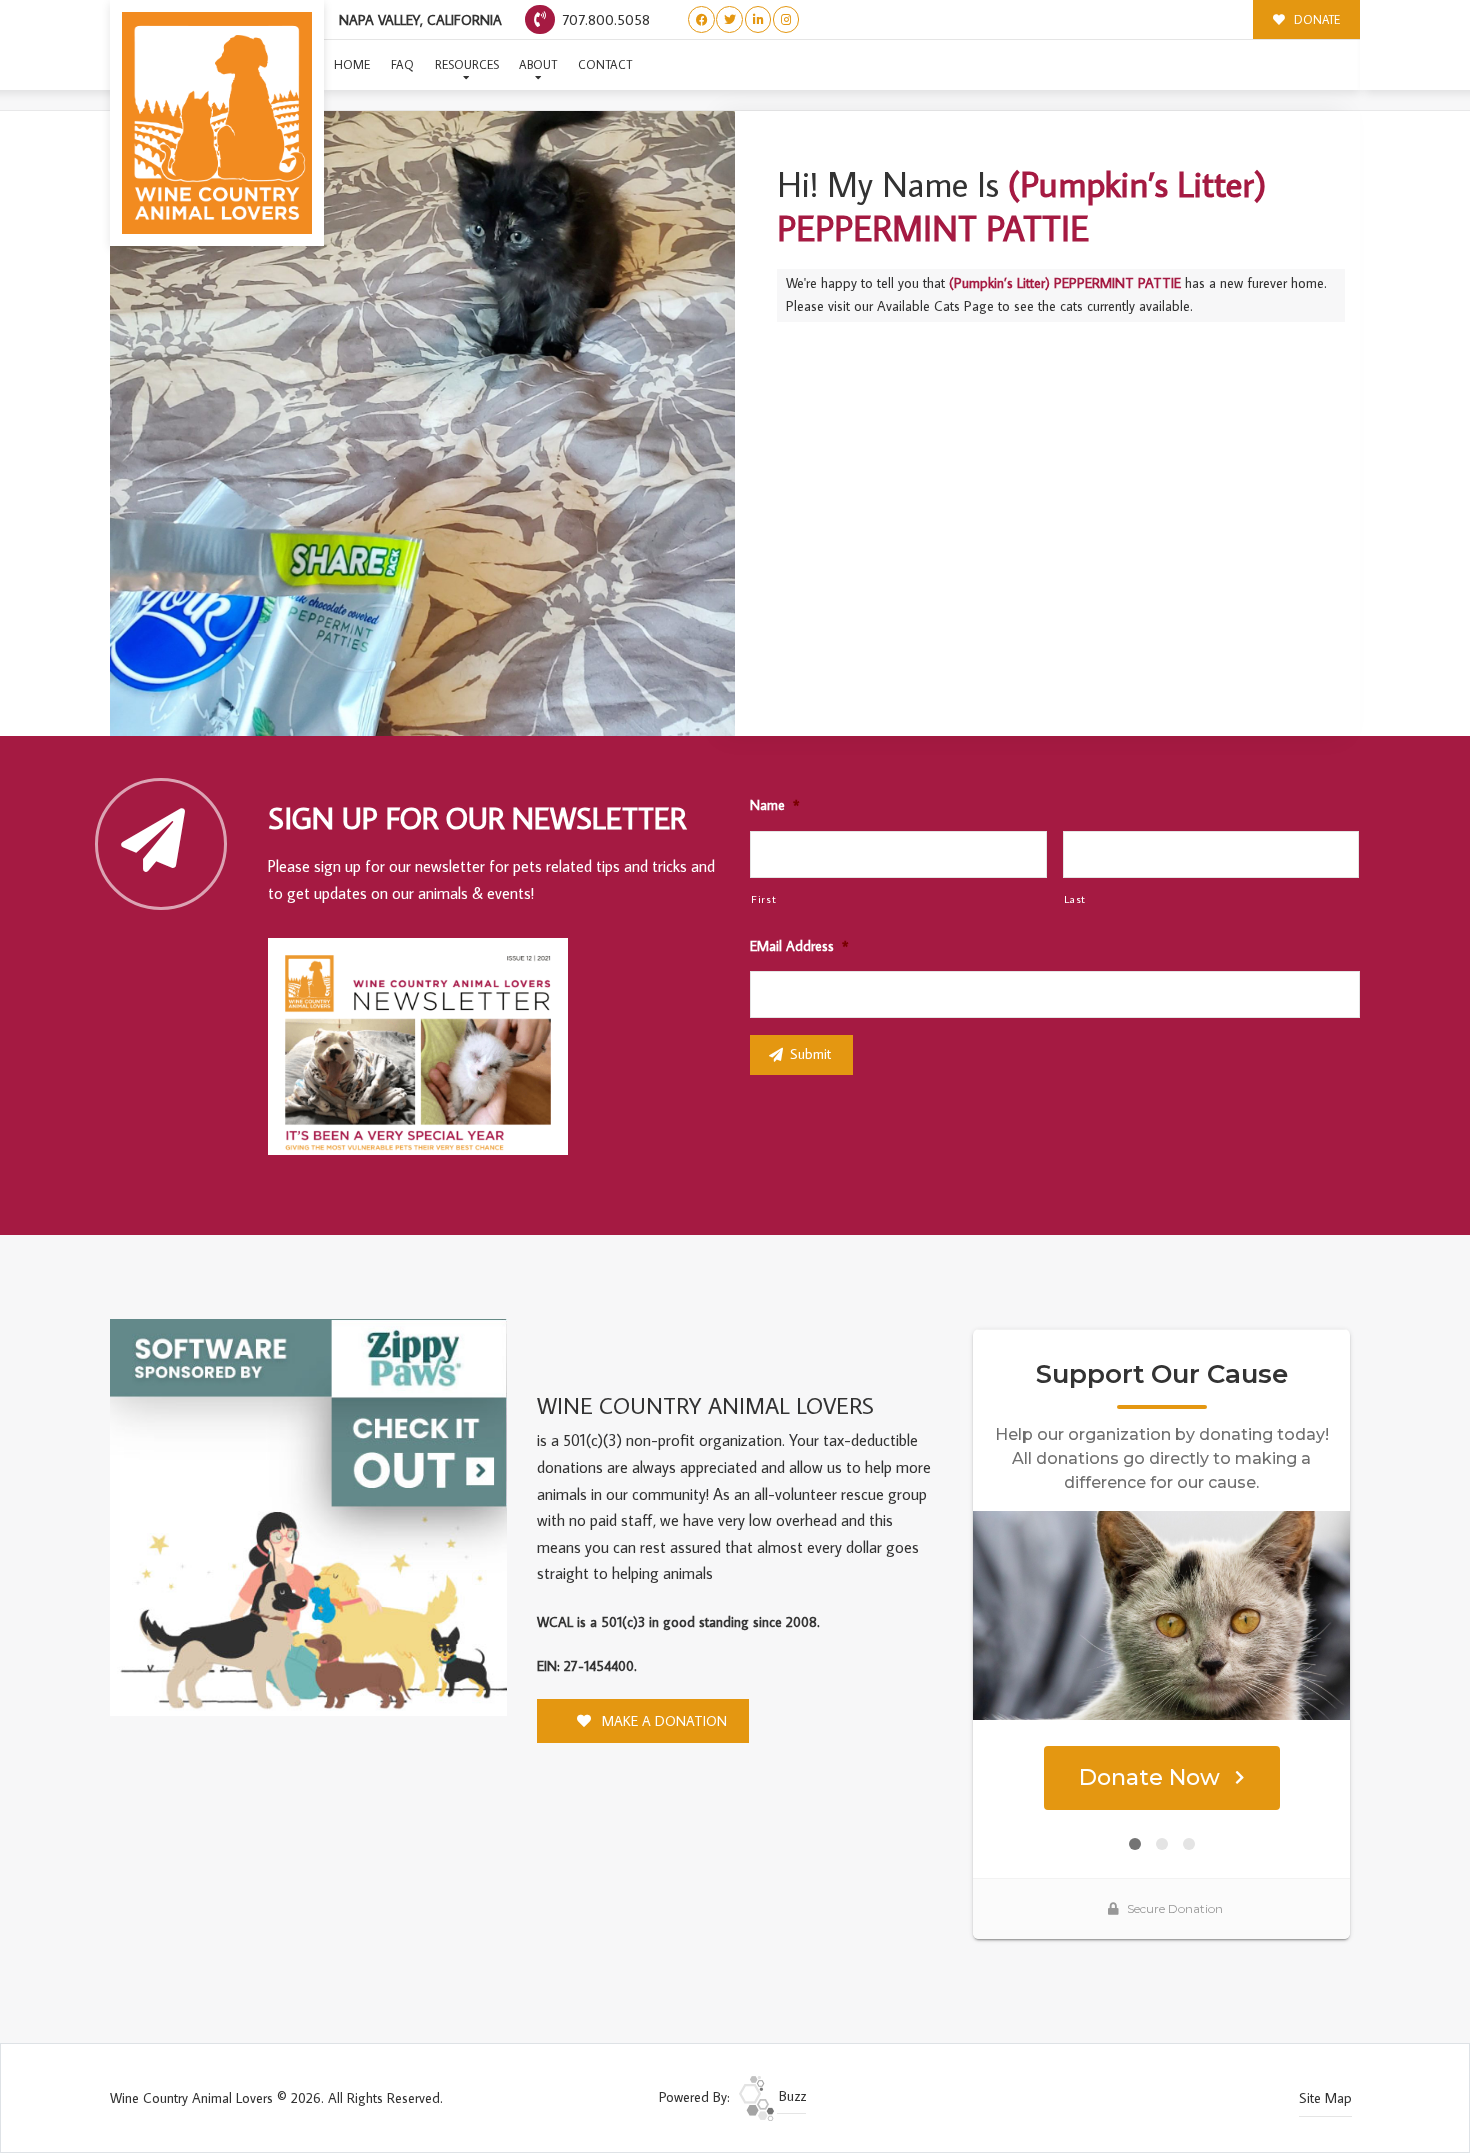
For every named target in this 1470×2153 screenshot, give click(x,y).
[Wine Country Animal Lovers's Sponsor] (308, 1516)
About (538, 64)
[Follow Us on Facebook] (701, 19)
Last (1075, 898)
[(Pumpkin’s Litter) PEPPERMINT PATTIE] (422, 423)
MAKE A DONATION (662, 1721)
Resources (467, 64)
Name (774, 805)
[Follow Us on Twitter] (729, 19)
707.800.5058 (604, 19)
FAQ (402, 64)
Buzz (790, 2096)
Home (352, 64)
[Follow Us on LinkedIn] (758, 19)
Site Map (1325, 2098)
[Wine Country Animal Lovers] (217, 123)
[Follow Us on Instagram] (786, 19)
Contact (605, 64)
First (763, 898)
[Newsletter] (427, 1050)
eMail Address (799, 946)
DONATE (1315, 19)
